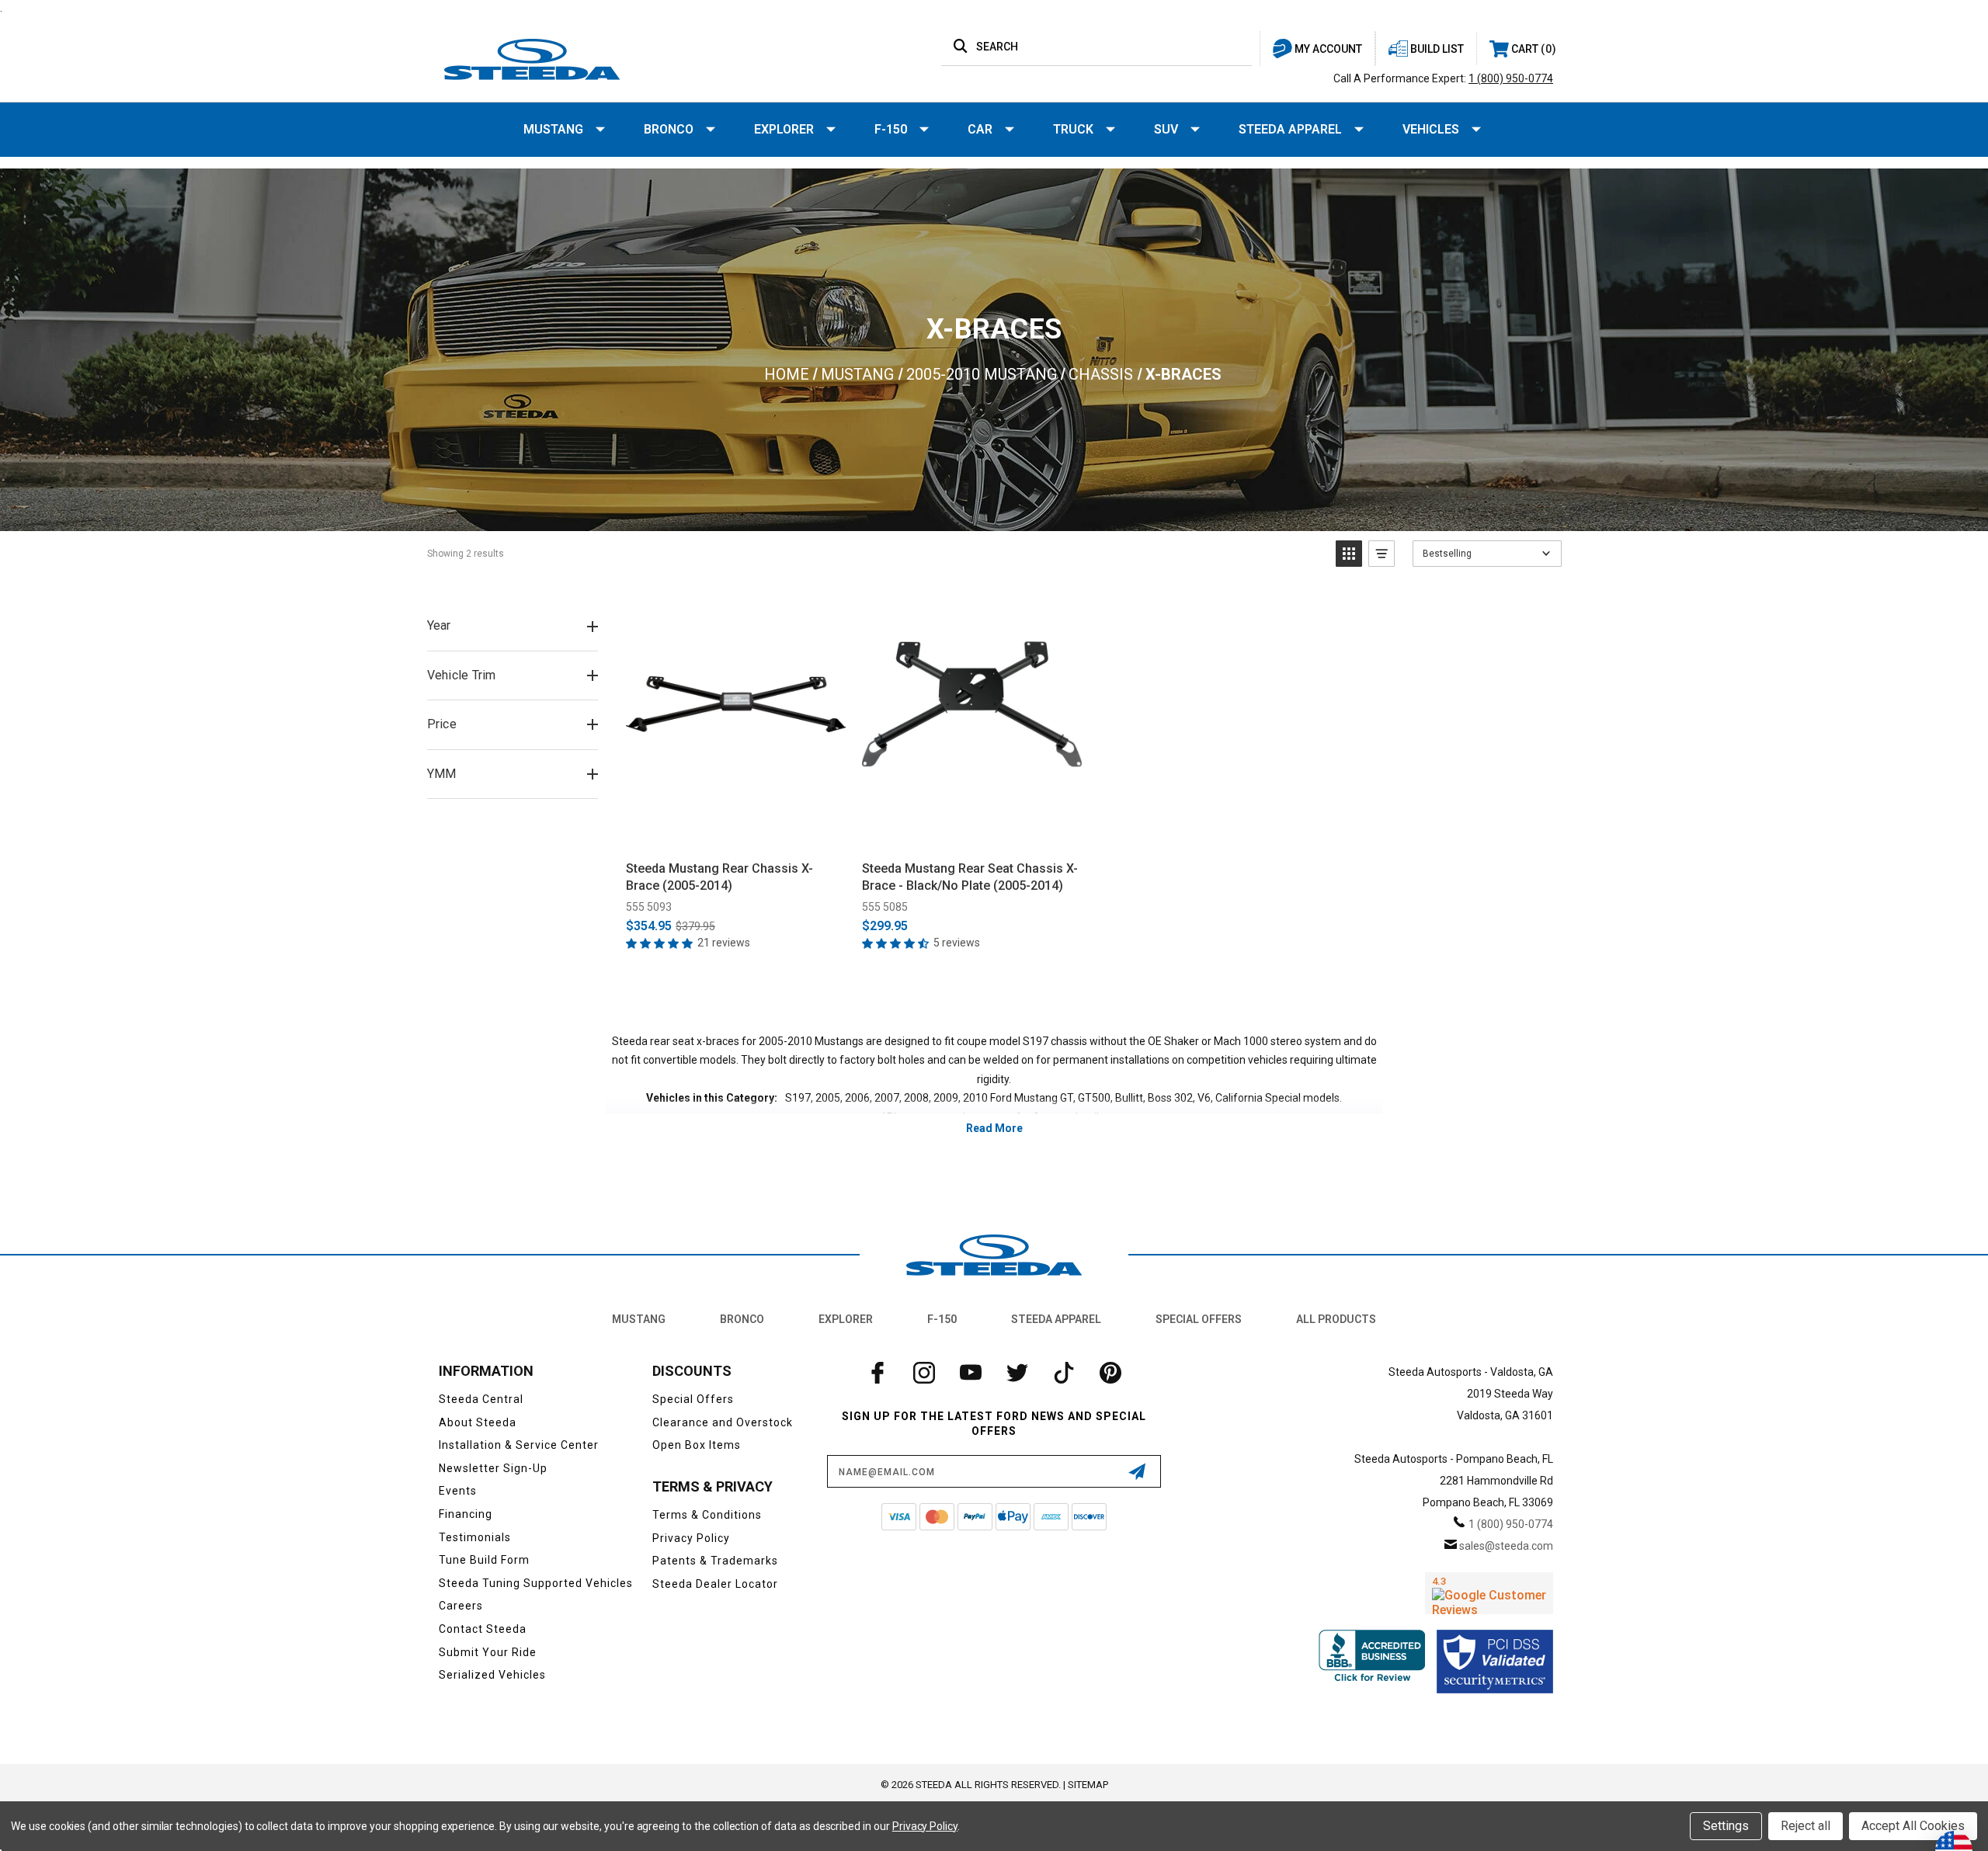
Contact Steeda (483, 1629)
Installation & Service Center (519, 1445)
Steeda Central (481, 1399)
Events (458, 1491)
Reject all (1806, 1826)
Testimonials (475, 1537)
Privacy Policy (691, 1538)
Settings (1726, 1826)
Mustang (553, 129)
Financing (466, 1514)
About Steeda (478, 1422)
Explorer (784, 129)
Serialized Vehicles (492, 1675)
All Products (1336, 1319)
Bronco (669, 129)
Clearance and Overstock (723, 1422)
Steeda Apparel (1290, 129)
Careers (461, 1606)
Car (980, 129)
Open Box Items (697, 1445)
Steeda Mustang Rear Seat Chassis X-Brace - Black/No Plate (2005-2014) (970, 877)
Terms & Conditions (707, 1515)
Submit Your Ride (488, 1652)
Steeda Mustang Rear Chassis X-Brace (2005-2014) (719, 877)
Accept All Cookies (1913, 1826)
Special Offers (1199, 1319)
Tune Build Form (484, 1560)
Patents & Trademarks (715, 1561)
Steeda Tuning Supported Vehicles (536, 1583)
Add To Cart (736, 831)
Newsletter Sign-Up (493, 1468)
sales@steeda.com (1506, 1546)
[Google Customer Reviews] (1489, 1593)
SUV (1166, 129)
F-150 (891, 129)
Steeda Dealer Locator (715, 1584)
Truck (1073, 129)
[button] (1349, 554)
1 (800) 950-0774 (1511, 78)
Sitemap (1088, 1785)
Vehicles (1431, 129)
